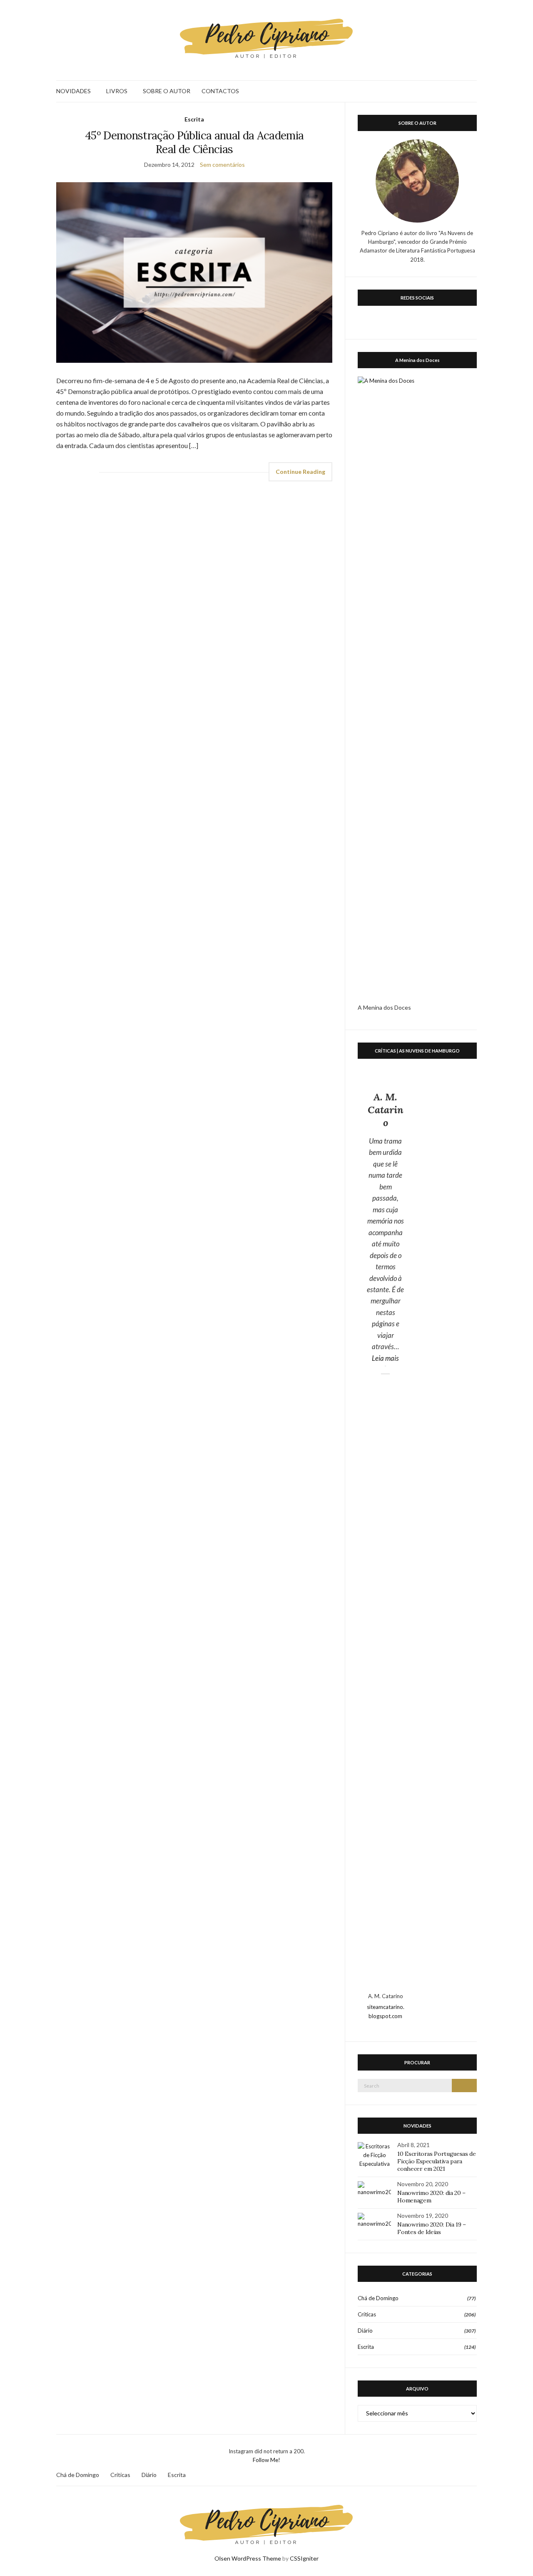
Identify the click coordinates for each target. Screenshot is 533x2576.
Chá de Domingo (378, 2298)
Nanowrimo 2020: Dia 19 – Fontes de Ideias (432, 2228)
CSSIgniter (304, 2558)
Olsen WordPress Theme (248, 2558)
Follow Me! (266, 2460)
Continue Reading (300, 472)
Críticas (367, 2314)
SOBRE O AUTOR (167, 91)
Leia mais (388, 1358)
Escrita (194, 119)
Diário (365, 2331)
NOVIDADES (73, 91)
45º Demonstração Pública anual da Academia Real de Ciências (194, 142)
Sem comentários (222, 165)
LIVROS (117, 91)
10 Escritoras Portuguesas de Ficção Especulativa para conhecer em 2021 (436, 2161)
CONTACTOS (220, 91)
